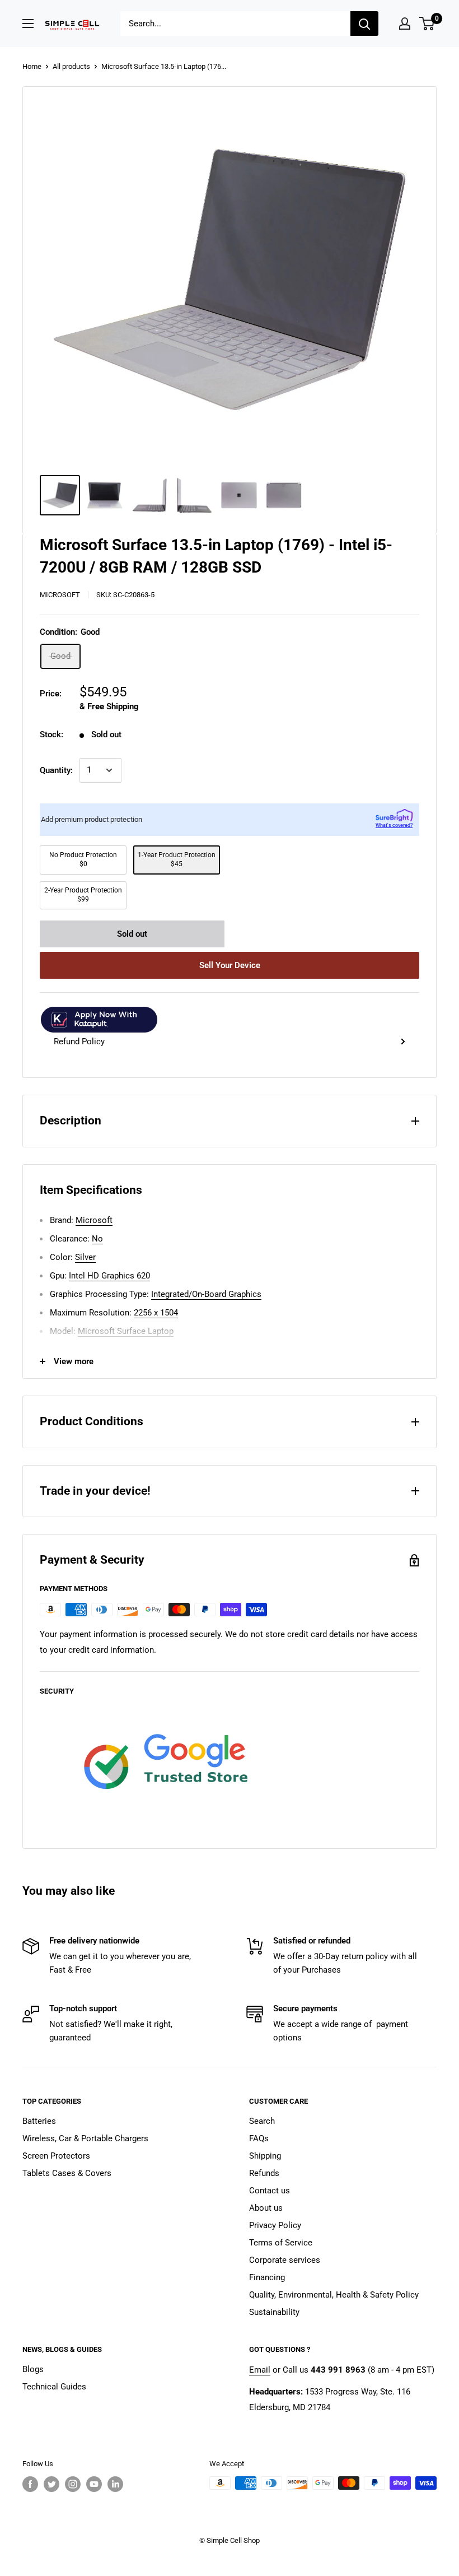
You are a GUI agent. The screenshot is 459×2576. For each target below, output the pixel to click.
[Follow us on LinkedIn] (115, 2484)
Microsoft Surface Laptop (126, 1331)
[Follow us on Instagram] (73, 2484)
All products (71, 66)
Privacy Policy (275, 2225)
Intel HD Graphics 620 (109, 1276)
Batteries (39, 2121)
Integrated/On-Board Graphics (206, 1294)
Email (260, 2370)
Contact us (270, 2191)
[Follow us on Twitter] (51, 2484)
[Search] (364, 24)
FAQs (259, 2138)
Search (262, 2121)
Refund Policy (79, 1041)
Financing (267, 2277)
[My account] (405, 24)
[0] (427, 24)
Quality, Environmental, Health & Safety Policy (334, 2295)
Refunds (264, 2173)
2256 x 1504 (156, 1313)
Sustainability (274, 2312)
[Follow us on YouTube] (94, 2484)
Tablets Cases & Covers (67, 2173)
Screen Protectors (56, 2156)
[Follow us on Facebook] (30, 2484)
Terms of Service (281, 2243)
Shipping (265, 2156)
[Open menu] (28, 24)
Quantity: (56, 770)
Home (32, 66)
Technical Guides (54, 2387)
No (97, 1239)
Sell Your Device (230, 965)
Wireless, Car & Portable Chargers (85, 2138)
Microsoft (60, 595)
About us (266, 2208)
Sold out (132, 934)
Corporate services (285, 2260)
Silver (85, 1257)
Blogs (33, 2369)
